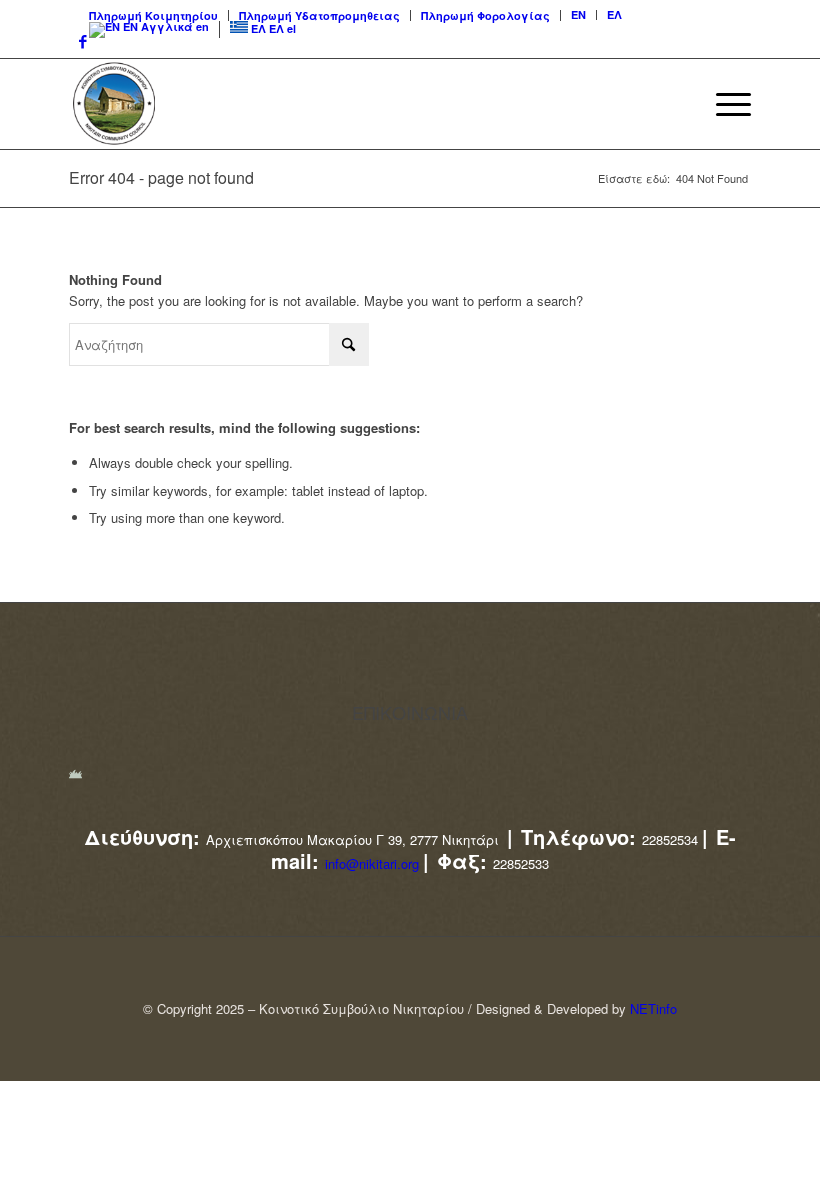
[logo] (114, 104)
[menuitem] (154, 15)
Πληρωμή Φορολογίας (485, 15)
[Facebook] (78, 41)
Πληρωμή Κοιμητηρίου (153, 15)
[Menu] (723, 104)
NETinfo (653, 1008)
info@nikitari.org (372, 863)
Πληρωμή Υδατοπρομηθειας (319, 15)
